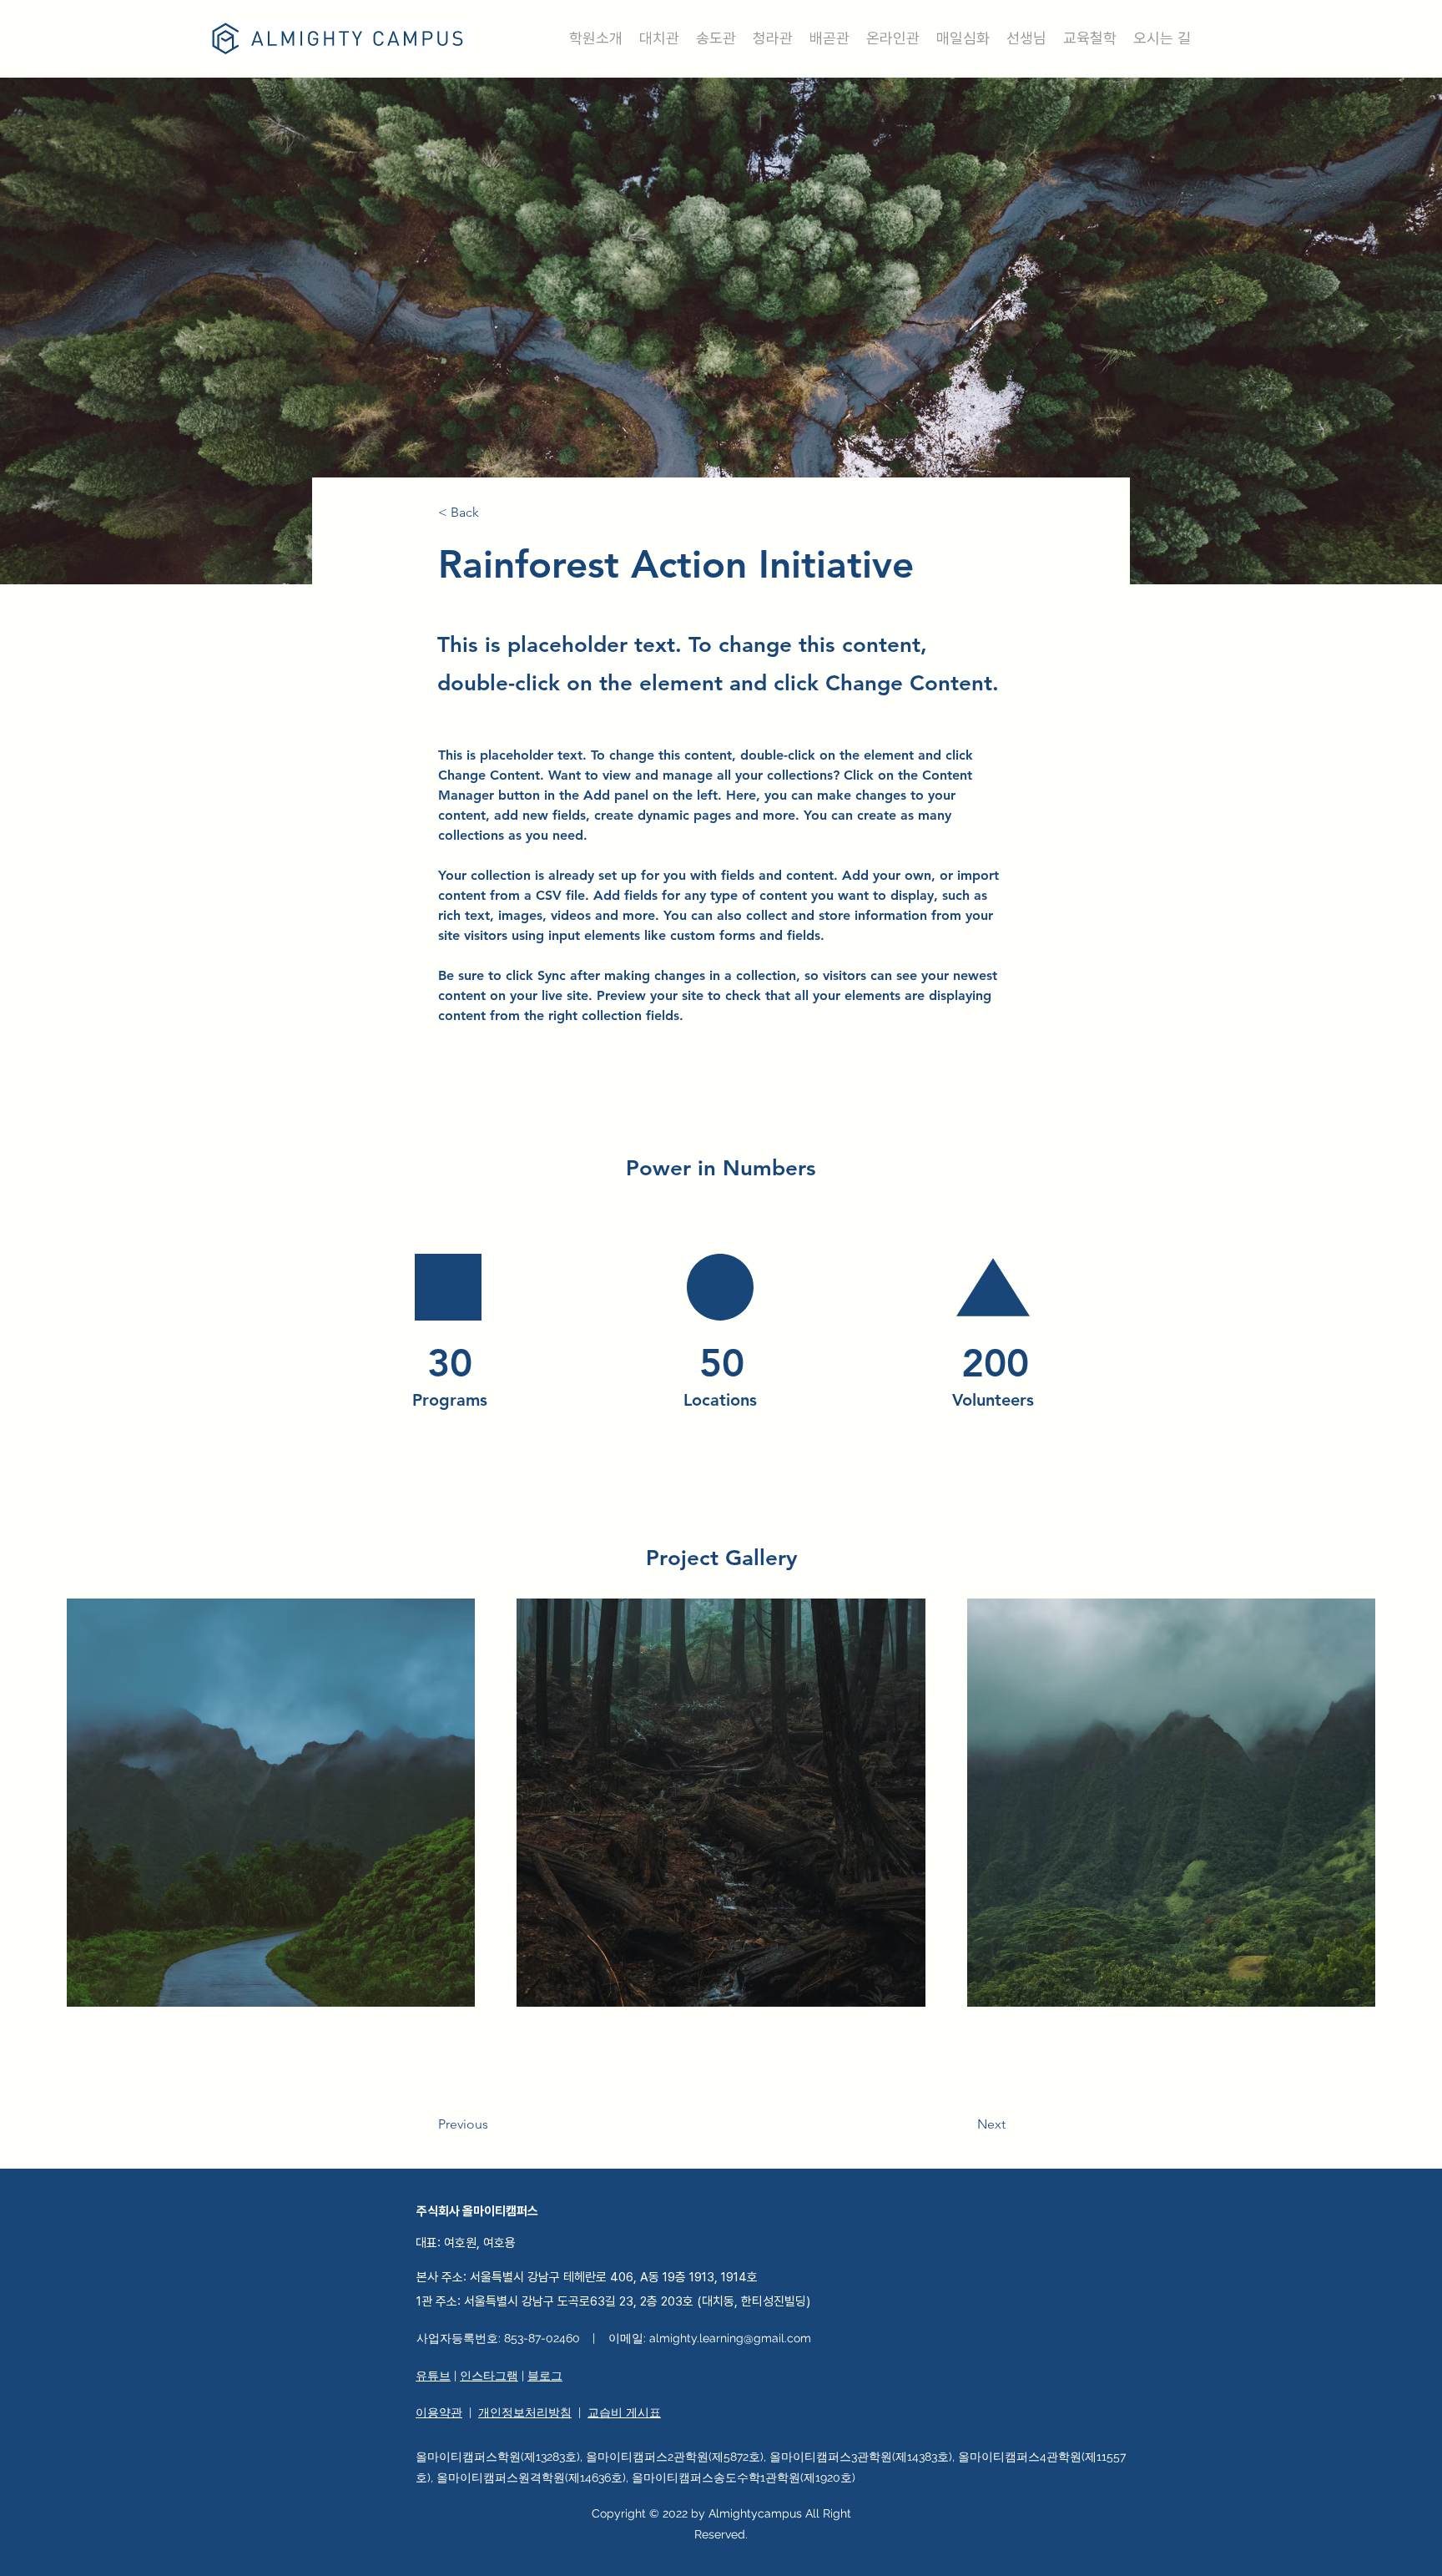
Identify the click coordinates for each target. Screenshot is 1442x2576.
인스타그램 (489, 2376)
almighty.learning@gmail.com (730, 2338)
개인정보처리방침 (525, 2412)
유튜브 (433, 2376)
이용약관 (439, 2412)
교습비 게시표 (624, 2412)
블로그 (545, 2376)
